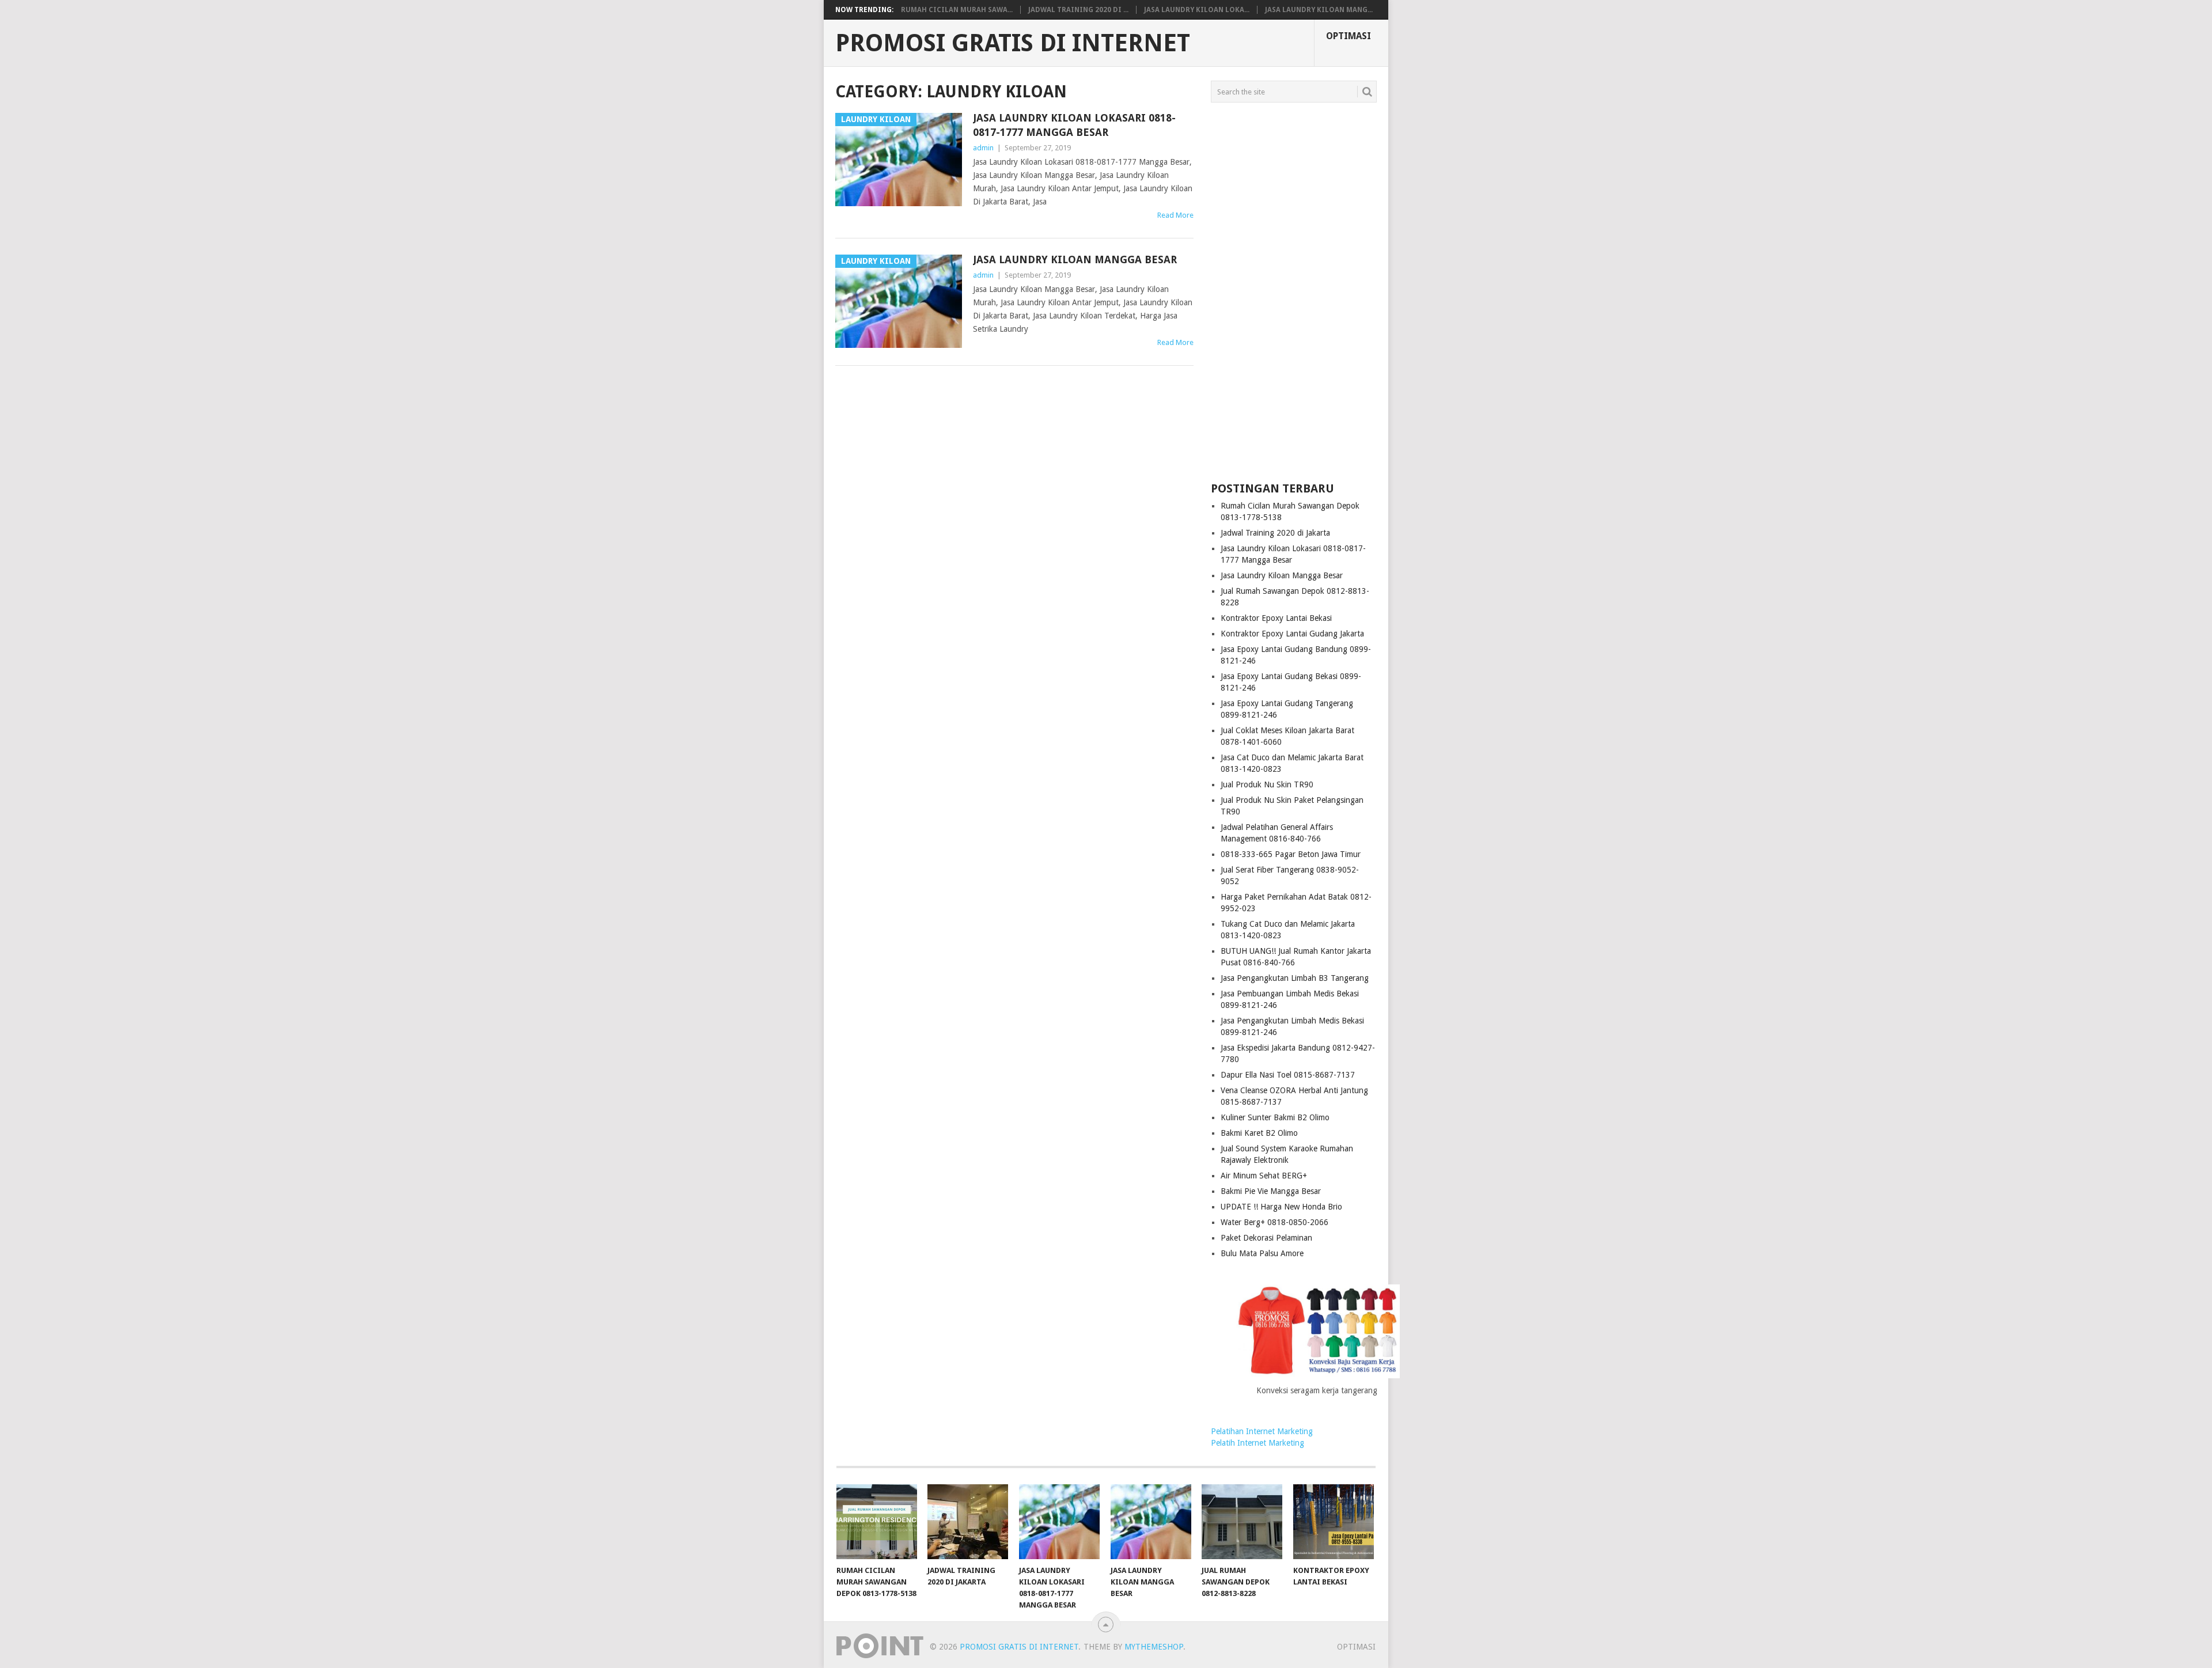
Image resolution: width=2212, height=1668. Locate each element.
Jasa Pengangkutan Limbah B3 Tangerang (1295, 978)
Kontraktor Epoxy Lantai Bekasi (1276, 618)
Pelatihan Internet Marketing (1262, 1431)
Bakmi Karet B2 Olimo (1259, 1133)
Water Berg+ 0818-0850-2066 (1274, 1222)
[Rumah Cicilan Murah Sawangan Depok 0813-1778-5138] (877, 1522)
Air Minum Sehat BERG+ (1264, 1176)
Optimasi (1349, 36)
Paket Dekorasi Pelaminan (1266, 1238)
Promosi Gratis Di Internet (1013, 43)
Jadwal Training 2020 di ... (1078, 10)
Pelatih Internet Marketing (1257, 1443)
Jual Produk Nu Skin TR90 (1267, 784)
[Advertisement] (1294, 293)
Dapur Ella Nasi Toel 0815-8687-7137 (1288, 1075)
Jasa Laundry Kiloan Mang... (1319, 10)
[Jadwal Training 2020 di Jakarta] (968, 1522)
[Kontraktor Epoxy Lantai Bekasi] (1334, 1522)
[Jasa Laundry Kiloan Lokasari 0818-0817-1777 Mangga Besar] (1059, 1522)
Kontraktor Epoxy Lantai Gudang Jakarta (1292, 634)
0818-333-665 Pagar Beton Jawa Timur (1291, 854)
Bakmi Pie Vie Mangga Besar (1271, 1191)
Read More (1175, 215)
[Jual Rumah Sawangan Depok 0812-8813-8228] (1242, 1522)
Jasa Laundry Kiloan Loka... (1197, 10)
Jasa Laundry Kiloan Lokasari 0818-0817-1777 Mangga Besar (1074, 125)
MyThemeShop (1154, 1647)
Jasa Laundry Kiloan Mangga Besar (1075, 259)
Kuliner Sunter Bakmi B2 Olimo (1275, 1117)
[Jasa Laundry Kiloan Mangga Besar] (1151, 1522)
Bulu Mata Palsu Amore (1262, 1253)
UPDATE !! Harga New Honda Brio (1281, 1207)
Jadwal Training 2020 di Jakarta (1275, 533)
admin (983, 148)
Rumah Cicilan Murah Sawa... (957, 10)
